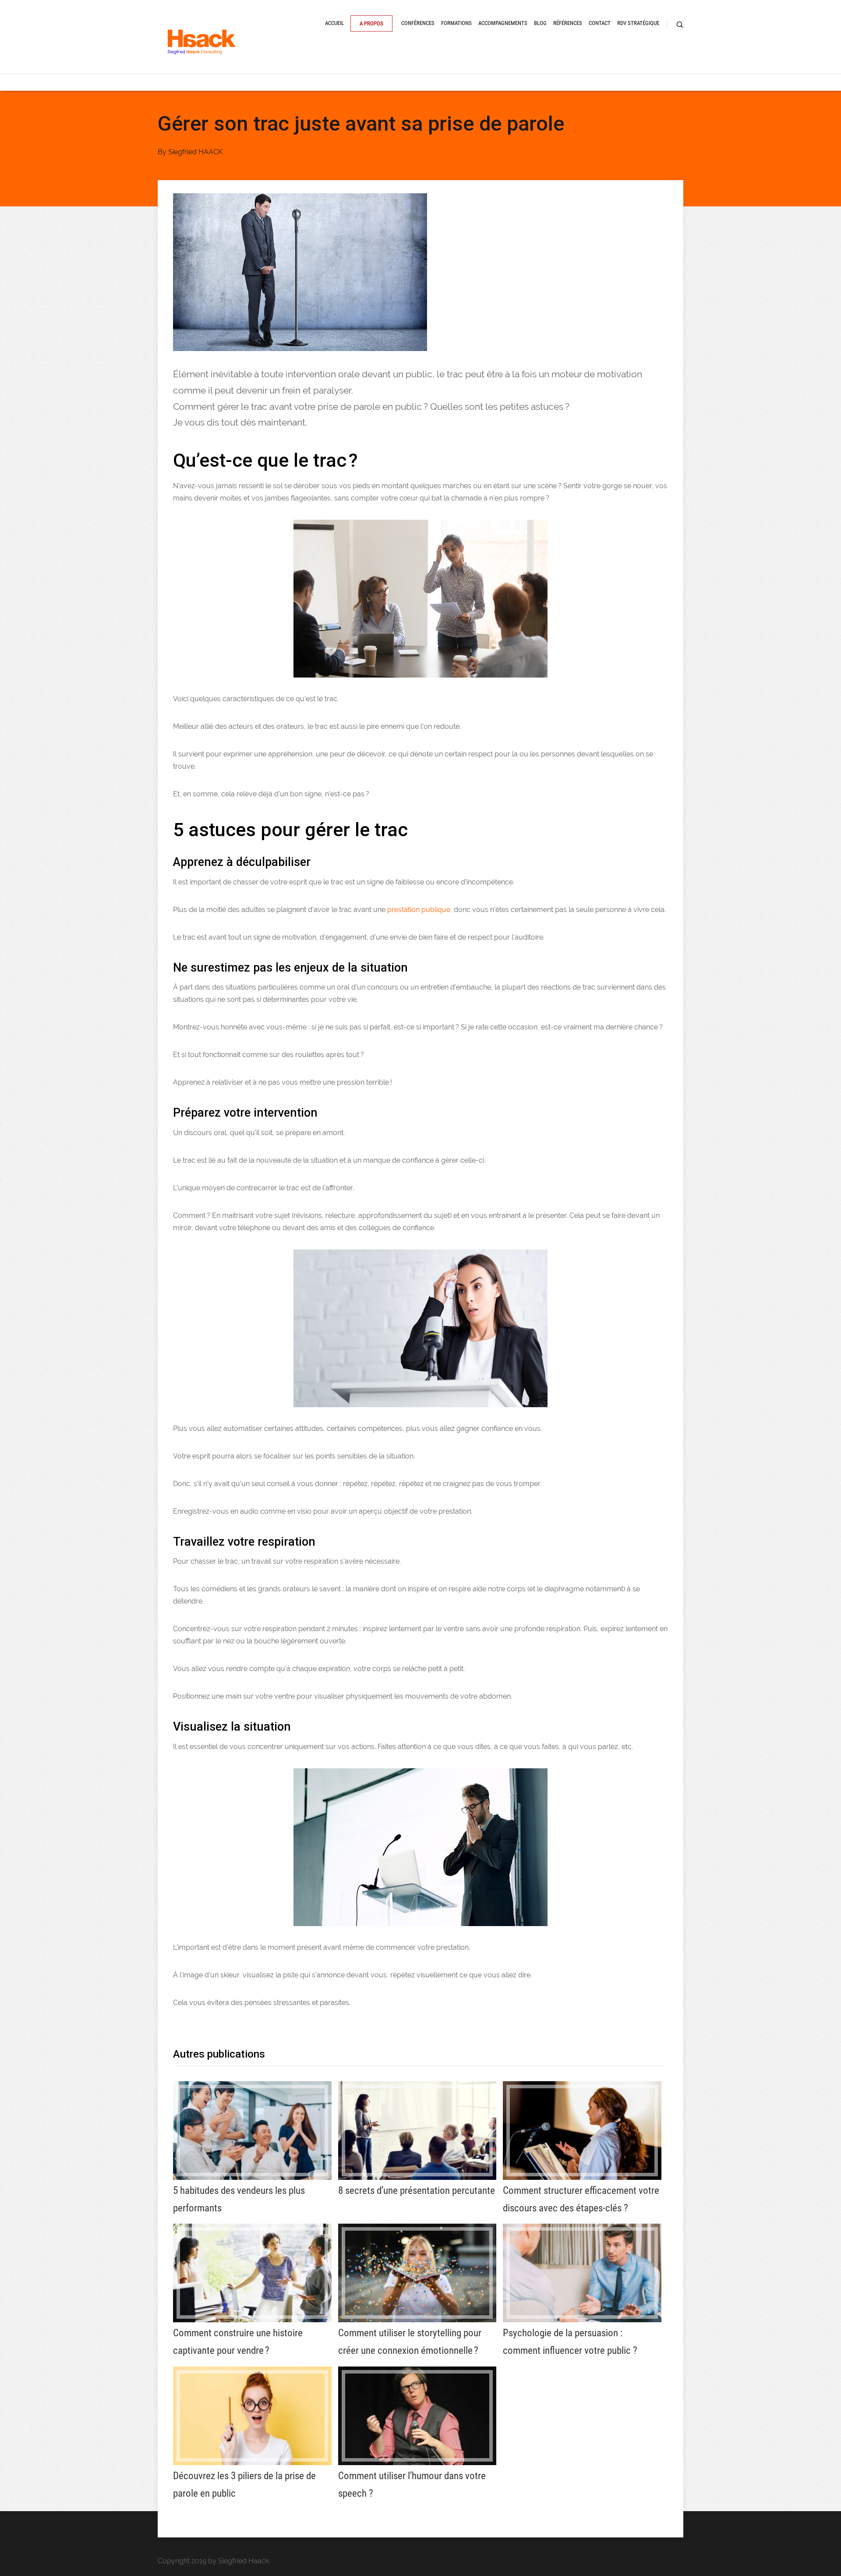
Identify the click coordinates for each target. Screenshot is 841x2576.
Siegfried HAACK (195, 152)
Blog (540, 23)
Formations (456, 23)
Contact (600, 23)
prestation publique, (420, 910)
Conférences (418, 23)
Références (568, 23)
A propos (371, 23)
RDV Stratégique (638, 23)
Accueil (334, 23)
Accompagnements (503, 23)
